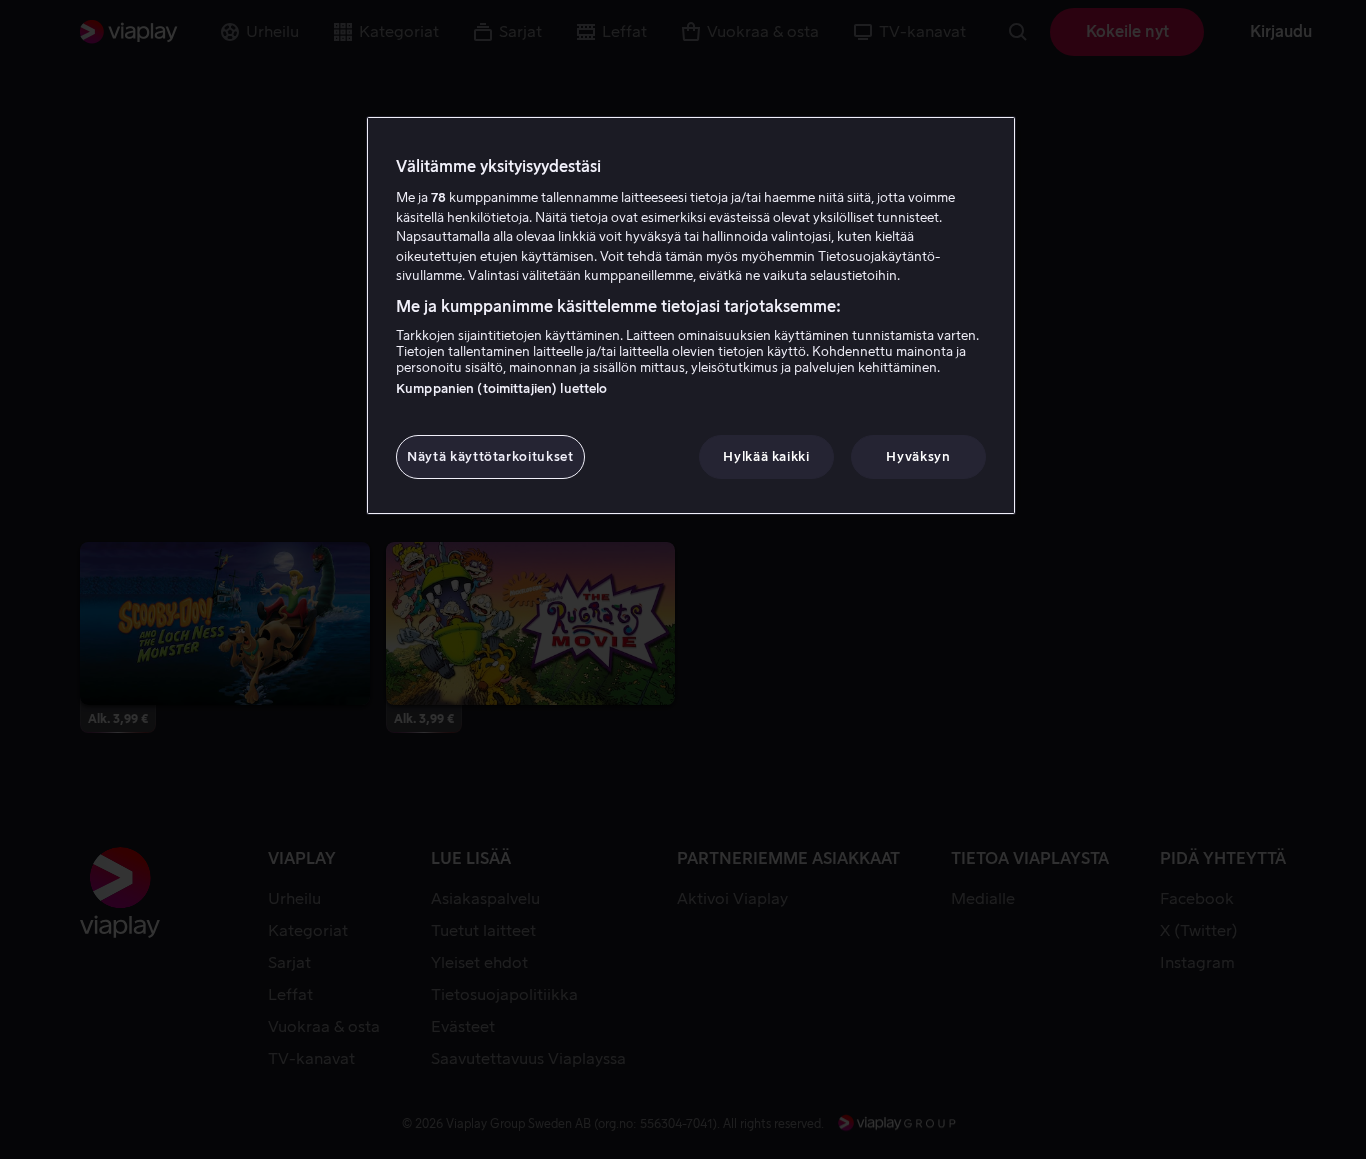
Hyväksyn (918, 456)
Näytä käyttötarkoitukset (490, 456)
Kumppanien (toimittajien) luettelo (501, 388)
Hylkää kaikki (766, 456)
